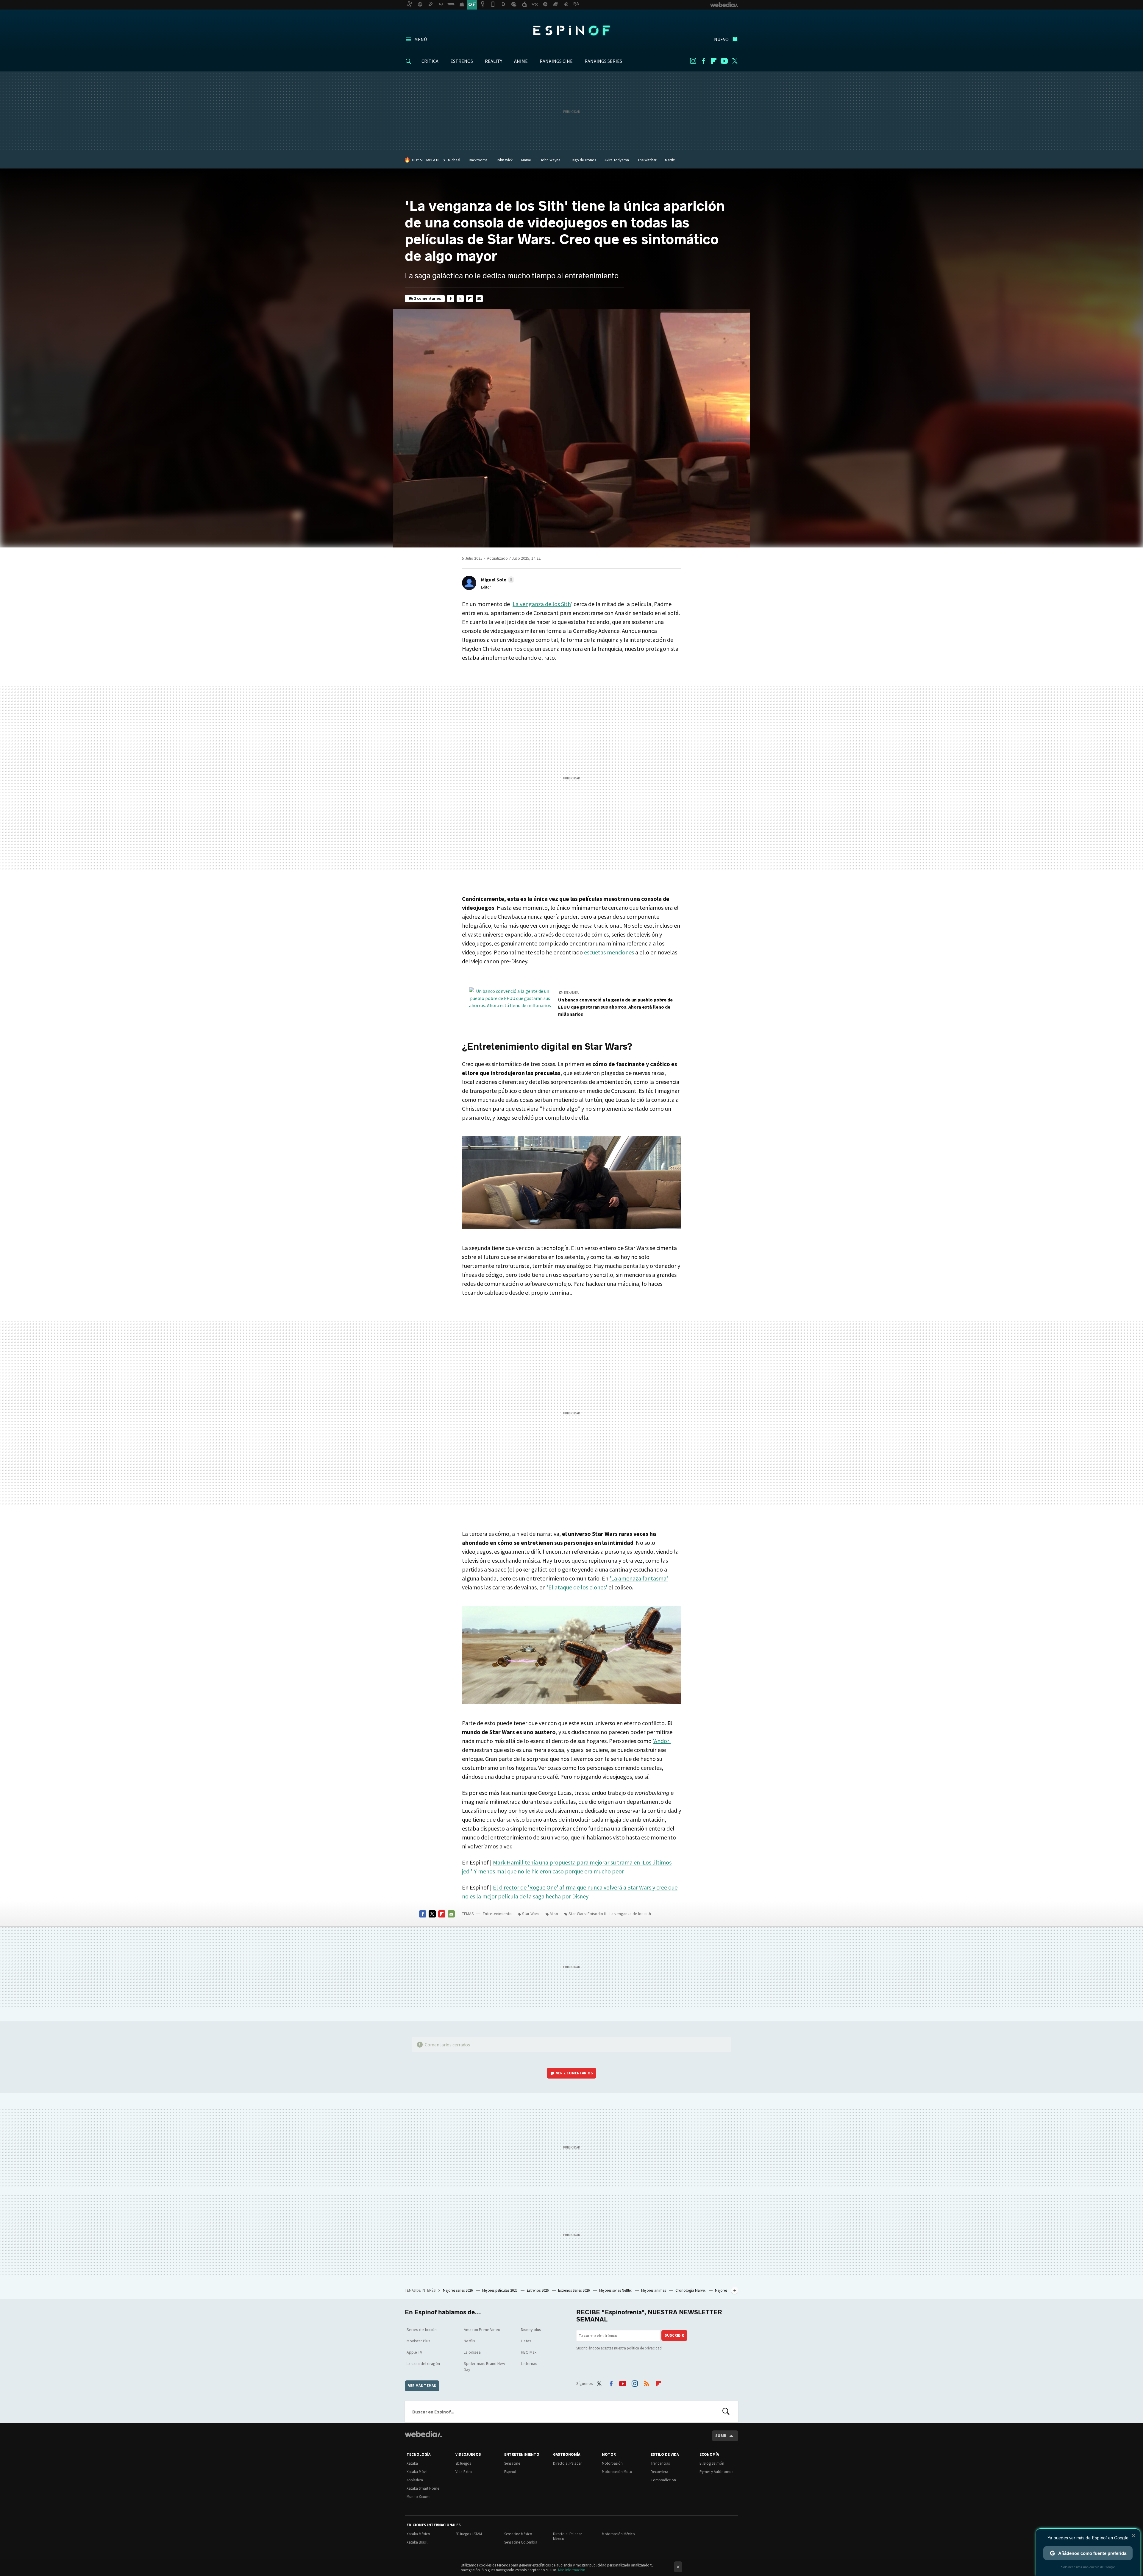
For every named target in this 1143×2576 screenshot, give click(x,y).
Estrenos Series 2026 (574, 2290)
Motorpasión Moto (617, 2472)
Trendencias (660, 2463)
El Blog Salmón (712, 2463)
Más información (572, 2570)
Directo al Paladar (567, 2463)
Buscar (726, 2412)
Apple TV (414, 2352)
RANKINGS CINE (556, 61)
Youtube (724, 61)
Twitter (735, 61)
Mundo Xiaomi (419, 2497)
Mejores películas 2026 (500, 2290)
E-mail (479, 299)
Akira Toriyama (617, 160)
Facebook (703, 61)
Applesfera (415, 2480)
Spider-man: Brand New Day (484, 2366)
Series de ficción (422, 2330)
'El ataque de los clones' (577, 1587)
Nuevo (721, 39)
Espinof (571, 30)
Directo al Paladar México (567, 2536)
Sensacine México (518, 2534)
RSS (647, 2382)
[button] (497, 580)
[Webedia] (423, 2434)
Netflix (469, 2341)
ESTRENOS (462, 61)
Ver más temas (422, 2386)
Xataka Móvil (417, 2472)
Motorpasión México (618, 2534)
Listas (526, 2341)
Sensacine (512, 2463)
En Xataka (571, 993)
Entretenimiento (497, 1914)
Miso (554, 1914)
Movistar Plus (419, 2341)
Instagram (693, 61)
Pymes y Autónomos (716, 2472)
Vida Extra (464, 2472)
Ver (574, 2073)
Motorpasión (612, 2463)
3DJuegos (463, 2463)
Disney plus (531, 2330)
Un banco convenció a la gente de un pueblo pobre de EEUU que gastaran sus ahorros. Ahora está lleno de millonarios (615, 1007)
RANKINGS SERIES (603, 61)
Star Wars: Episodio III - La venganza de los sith (610, 1914)
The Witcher (647, 160)
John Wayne (550, 160)
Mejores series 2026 (458, 2290)
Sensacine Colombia (521, 2542)
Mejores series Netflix (616, 2290)
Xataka (412, 2463)
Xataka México (418, 2534)
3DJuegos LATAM (469, 2534)
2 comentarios (428, 298)
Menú (421, 39)
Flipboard (714, 61)
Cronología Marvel (691, 2290)
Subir (721, 2436)
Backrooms (478, 160)
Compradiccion (663, 2480)
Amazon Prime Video (482, 2330)
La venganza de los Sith (542, 604)
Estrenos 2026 (538, 2290)
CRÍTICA (430, 61)
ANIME (521, 61)
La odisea (472, 2352)
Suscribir (674, 2335)
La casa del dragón (423, 2363)
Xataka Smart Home (423, 2488)
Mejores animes (654, 2290)
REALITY (494, 61)
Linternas (529, 2363)
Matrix (670, 160)
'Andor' (662, 1741)
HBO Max (529, 2352)
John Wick (504, 160)
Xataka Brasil (417, 2542)
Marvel (526, 160)
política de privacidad (644, 2348)
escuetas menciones (609, 952)
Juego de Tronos (582, 160)
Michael (454, 160)
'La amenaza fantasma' (639, 1578)
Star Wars (531, 1914)
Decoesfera (659, 2472)
